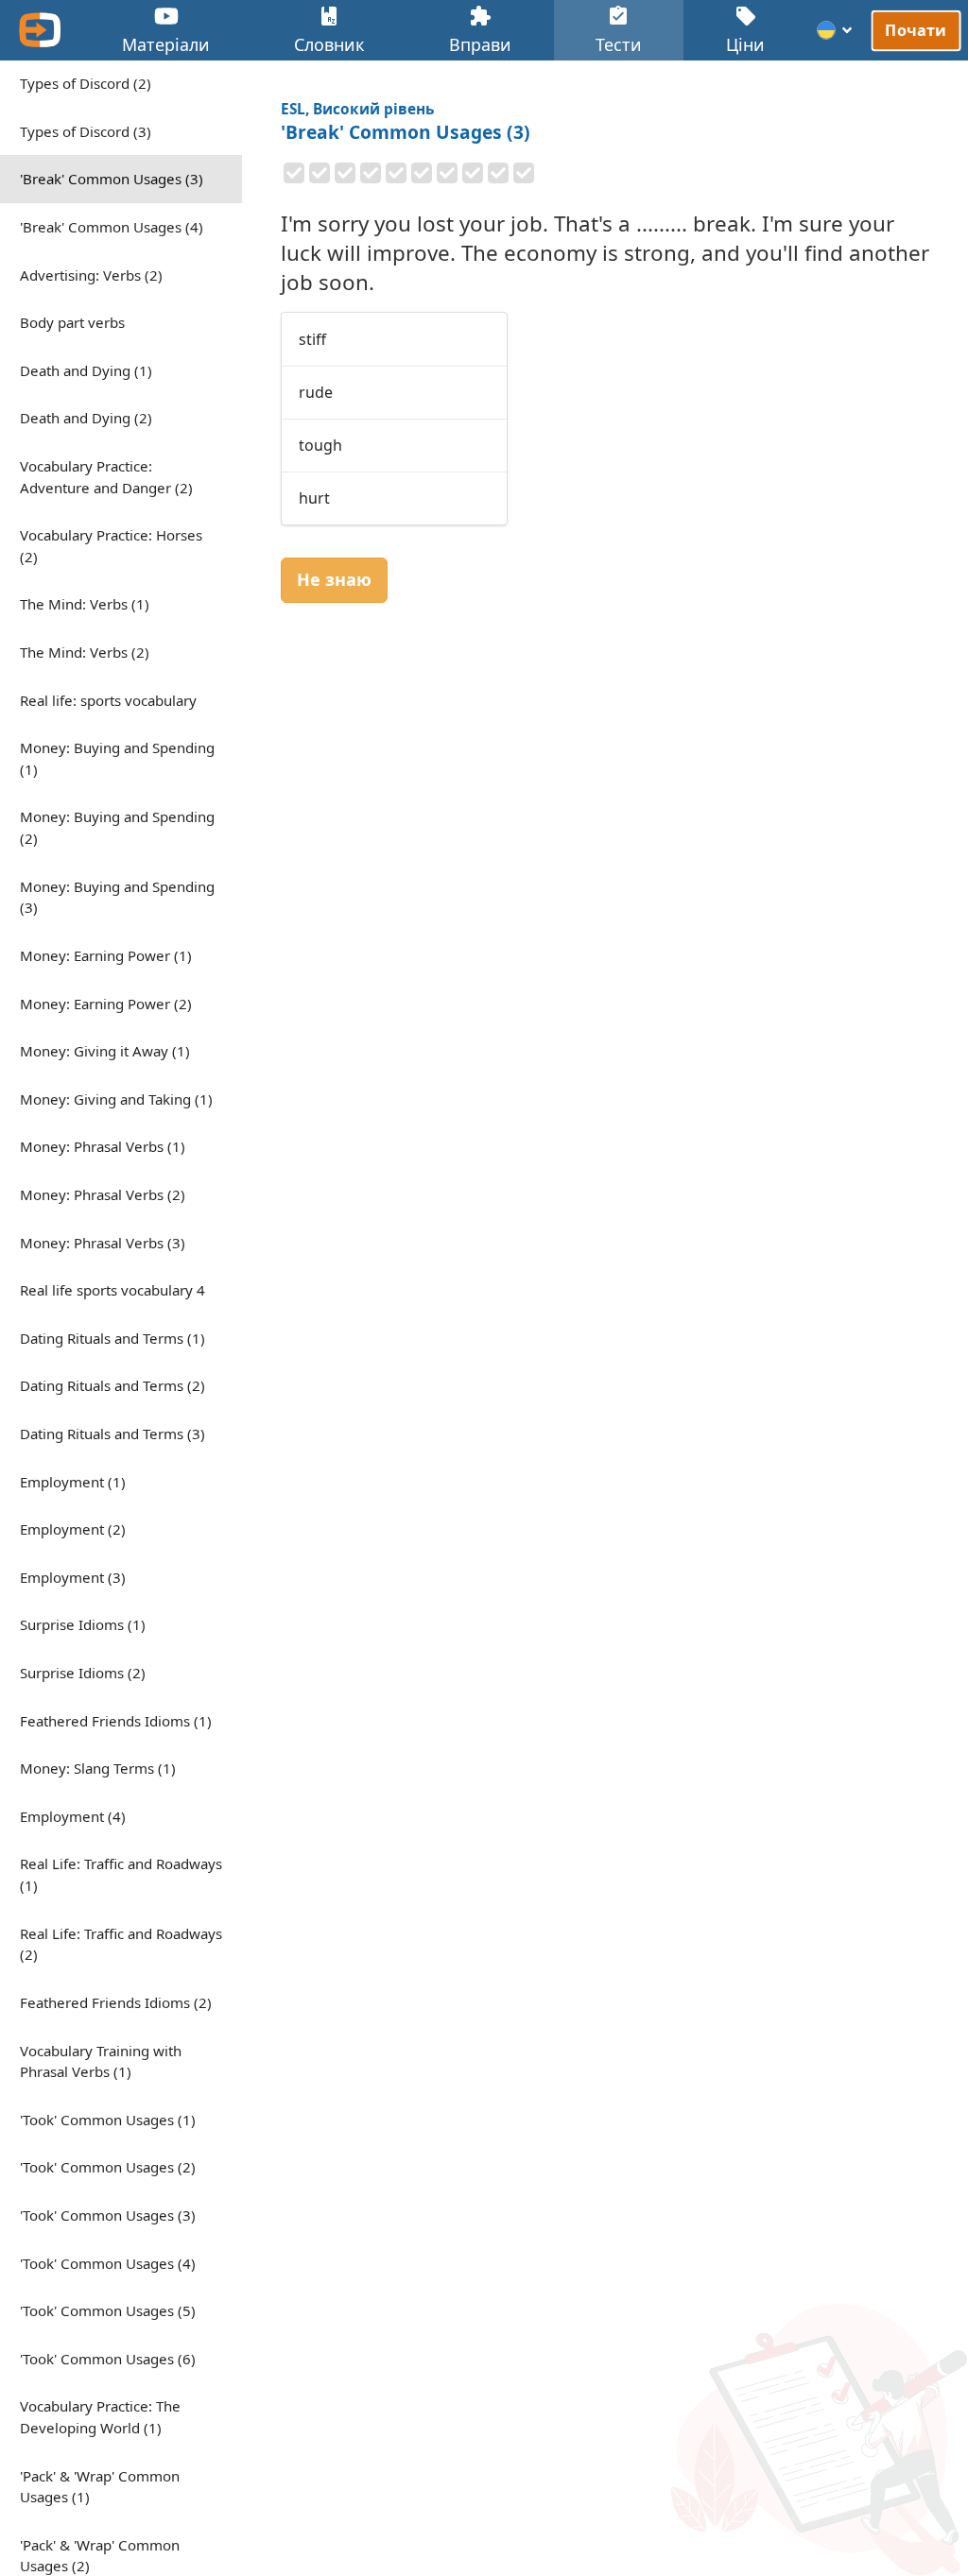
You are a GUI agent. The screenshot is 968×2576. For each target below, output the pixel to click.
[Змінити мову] (835, 30)
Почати (916, 30)
